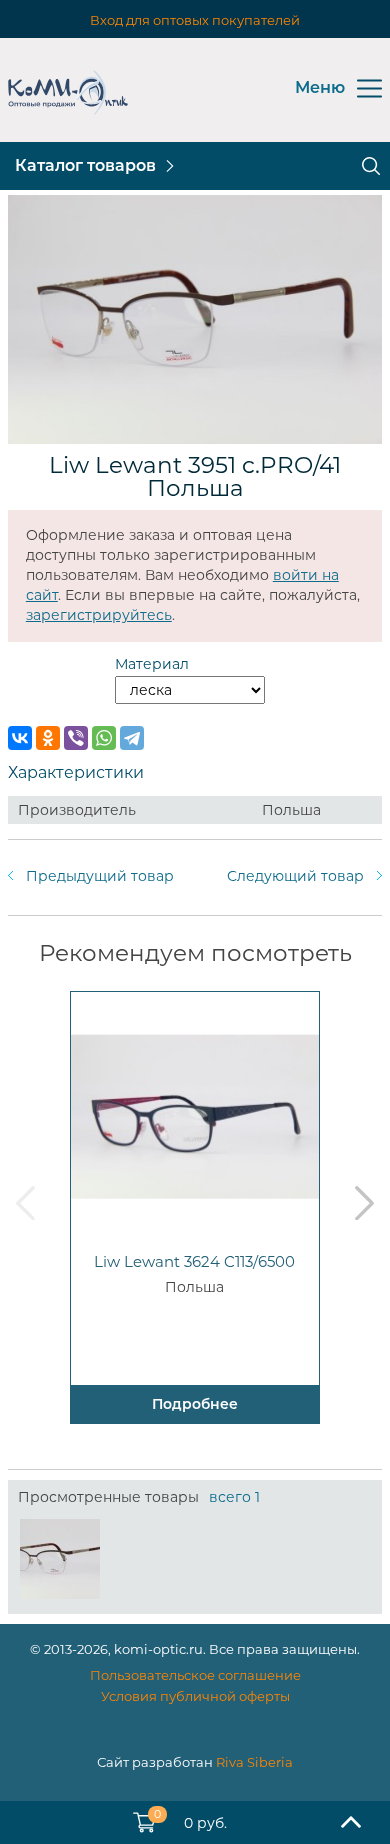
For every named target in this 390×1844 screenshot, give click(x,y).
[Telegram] (132, 738)
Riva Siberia (254, 1762)
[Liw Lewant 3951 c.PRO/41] (60, 1559)
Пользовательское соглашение (195, 1675)
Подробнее (195, 1404)
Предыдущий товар (100, 876)
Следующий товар (295, 876)
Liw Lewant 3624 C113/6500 (194, 1261)
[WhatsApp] (104, 738)
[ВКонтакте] (20, 738)
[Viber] (76, 738)
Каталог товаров (85, 165)
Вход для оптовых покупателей (195, 20)
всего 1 (234, 1497)
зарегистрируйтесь (99, 615)
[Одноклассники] (48, 738)
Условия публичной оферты (195, 1696)
